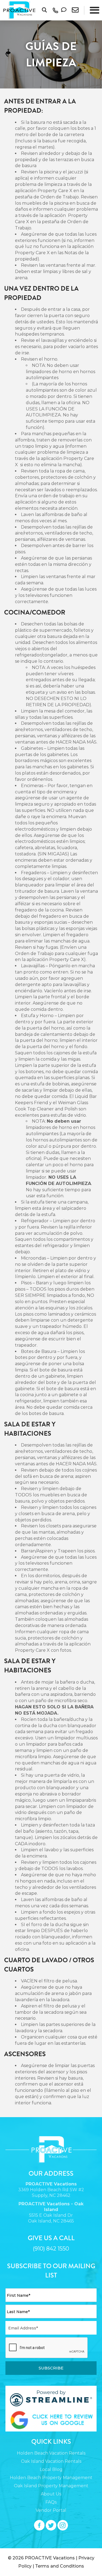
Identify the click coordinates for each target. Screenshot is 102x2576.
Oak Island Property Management (51, 2486)
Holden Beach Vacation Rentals (51, 2453)
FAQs (51, 2502)
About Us (51, 2494)
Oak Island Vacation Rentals (51, 2461)
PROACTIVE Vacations (50, 2558)
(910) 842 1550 (51, 2249)
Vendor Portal (51, 2510)
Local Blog (51, 2469)
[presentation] (47, 2348)
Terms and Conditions (60, 2566)
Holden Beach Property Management (51, 2478)
